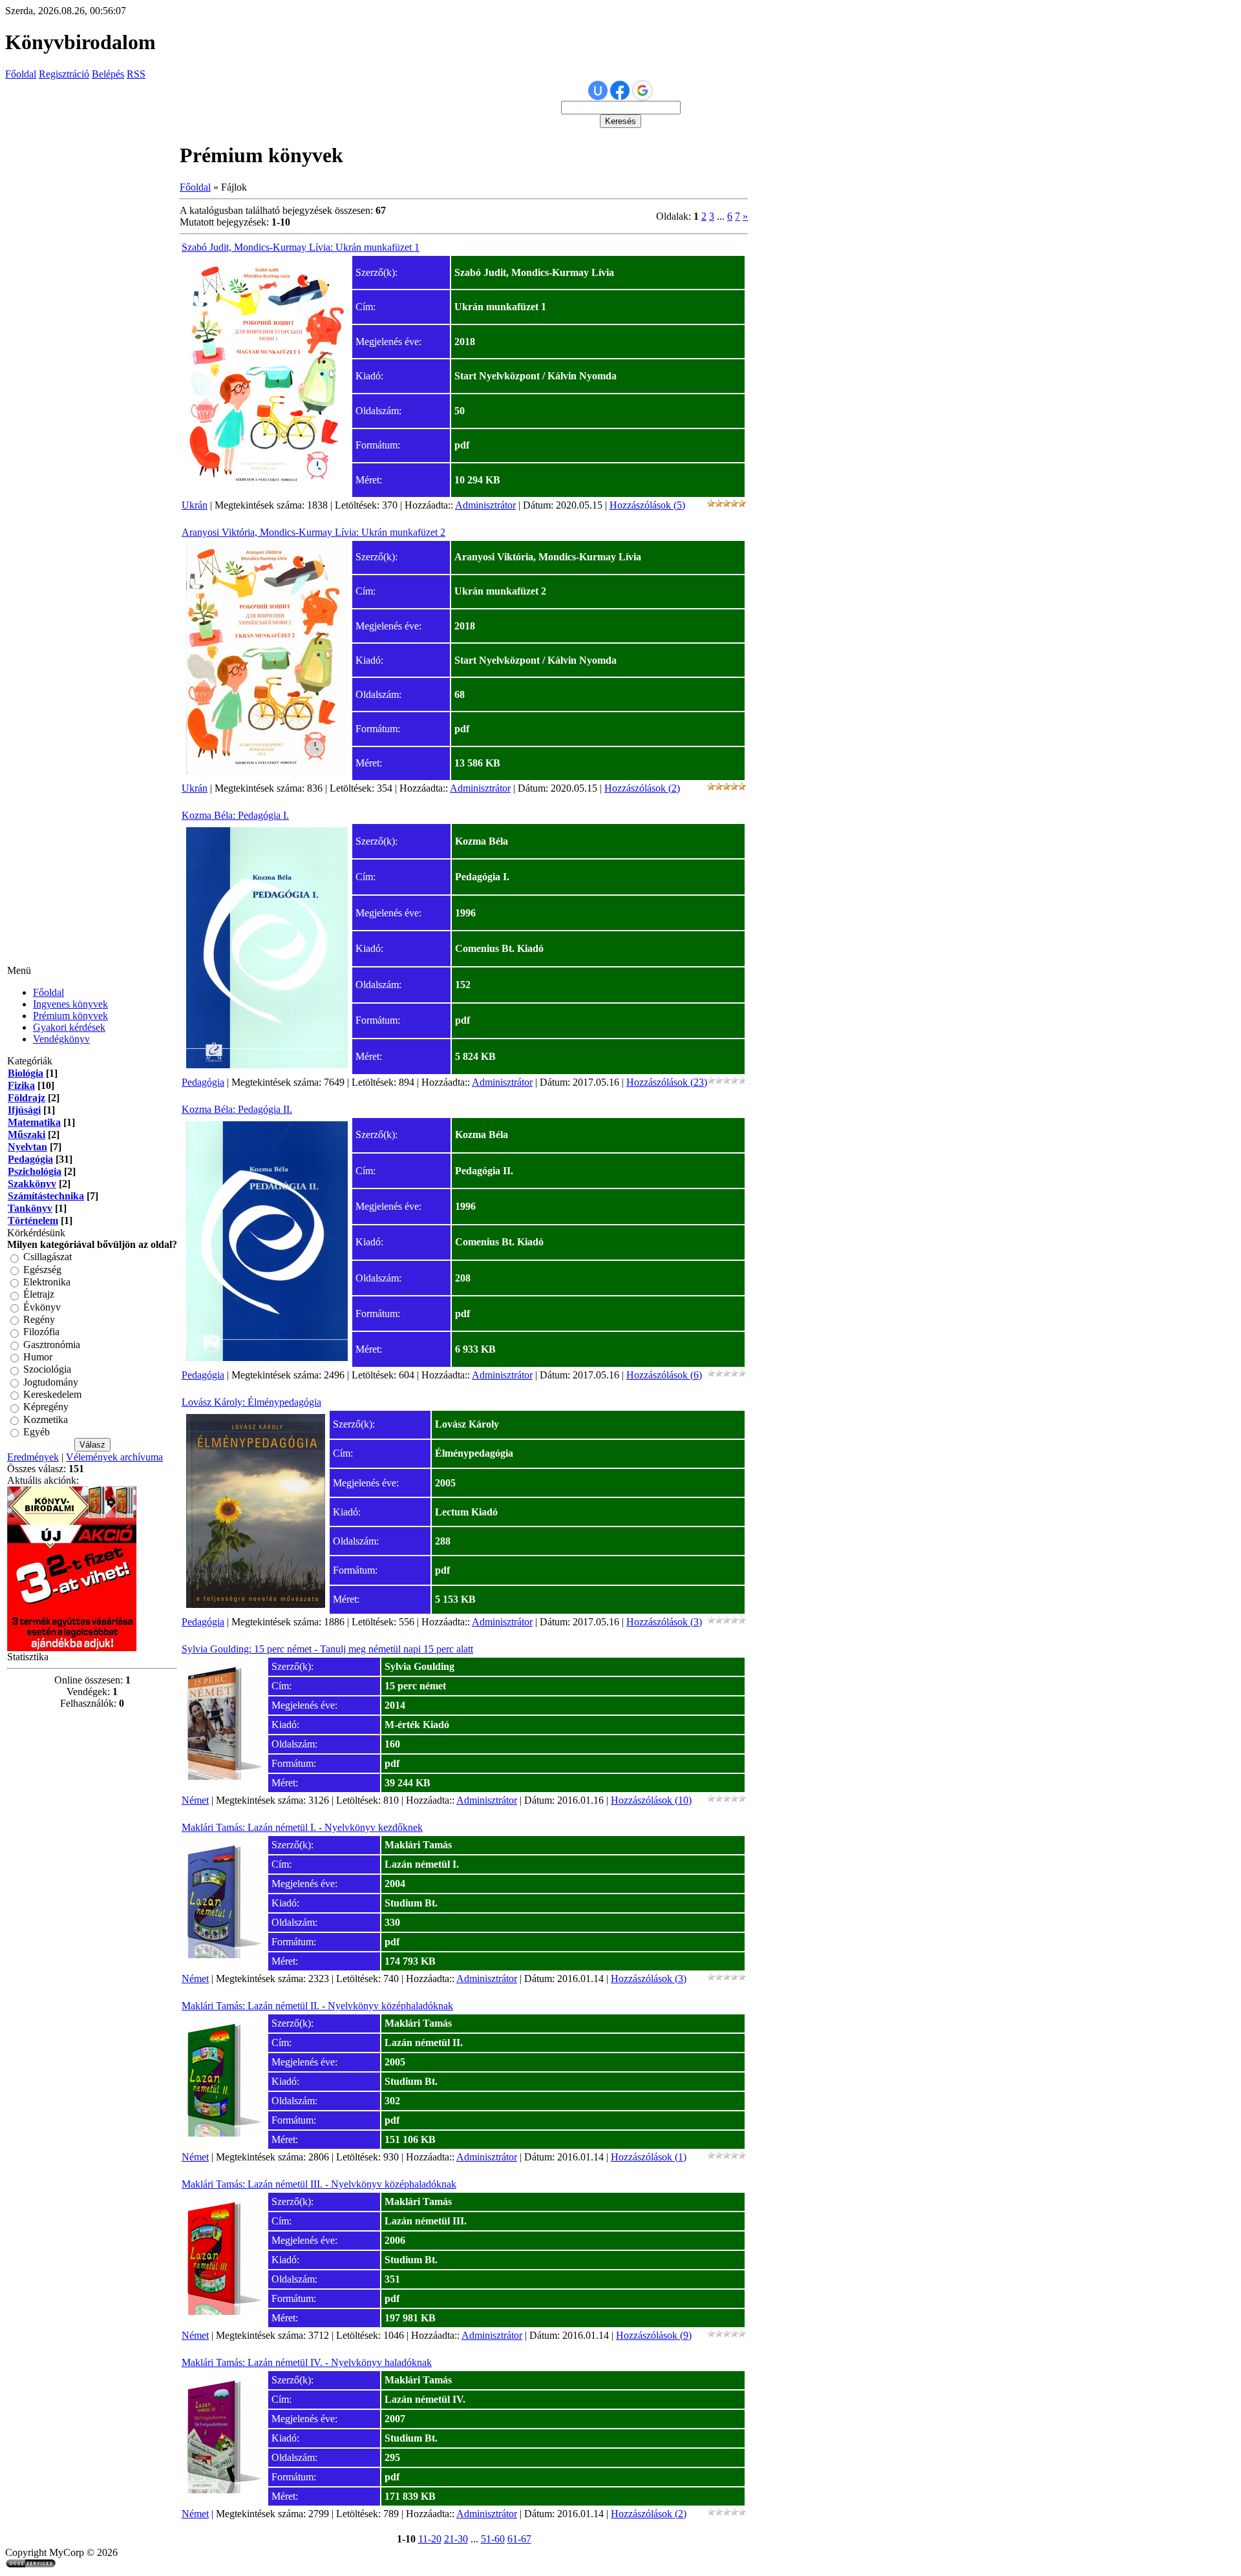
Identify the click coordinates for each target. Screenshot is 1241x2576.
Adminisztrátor (485, 505)
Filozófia (41, 1332)
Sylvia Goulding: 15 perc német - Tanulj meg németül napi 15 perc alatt (327, 1649)
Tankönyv (30, 1208)
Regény (39, 1319)
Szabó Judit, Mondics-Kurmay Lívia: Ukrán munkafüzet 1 (301, 247)
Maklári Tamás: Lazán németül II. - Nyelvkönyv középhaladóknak (317, 2006)
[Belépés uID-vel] (598, 90)
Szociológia (47, 1370)
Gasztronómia (52, 1345)
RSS (136, 74)
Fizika (21, 1085)
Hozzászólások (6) (664, 1375)
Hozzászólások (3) (664, 1622)
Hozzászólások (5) (647, 505)
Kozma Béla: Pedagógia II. (237, 1109)
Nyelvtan (27, 1147)
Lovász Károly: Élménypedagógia (251, 1402)
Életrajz (39, 1295)
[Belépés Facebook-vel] (620, 90)
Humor (38, 1357)
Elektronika (47, 1282)
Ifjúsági (24, 1110)
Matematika (34, 1122)
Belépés (108, 74)
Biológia (26, 1073)
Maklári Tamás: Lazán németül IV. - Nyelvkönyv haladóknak (307, 2362)
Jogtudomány (51, 1382)
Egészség (42, 1270)
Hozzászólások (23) (667, 1082)
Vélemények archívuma (114, 1457)
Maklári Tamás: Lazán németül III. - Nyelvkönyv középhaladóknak (319, 2184)
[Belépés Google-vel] (642, 90)
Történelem (33, 1220)
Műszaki (27, 1135)
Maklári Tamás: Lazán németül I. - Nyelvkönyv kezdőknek (302, 1827)
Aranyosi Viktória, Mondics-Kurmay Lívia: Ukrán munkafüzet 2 (313, 532)
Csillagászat (48, 1257)
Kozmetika (46, 1420)
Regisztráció (64, 74)
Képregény (46, 1407)
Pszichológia (35, 1171)
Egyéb (37, 1432)
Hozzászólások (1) (649, 2157)
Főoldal (21, 74)
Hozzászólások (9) (654, 2335)
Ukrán (195, 505)
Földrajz (27, 1098)
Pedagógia (30, 1159)
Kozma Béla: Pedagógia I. (235, 815)
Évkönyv (42, 1307)
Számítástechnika (46, 1196)
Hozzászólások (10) (651, 1800)
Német (195, 1800)
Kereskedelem (52, 1394)
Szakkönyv (32, 1184)
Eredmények (33, 1457)
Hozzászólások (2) (642, 788)
